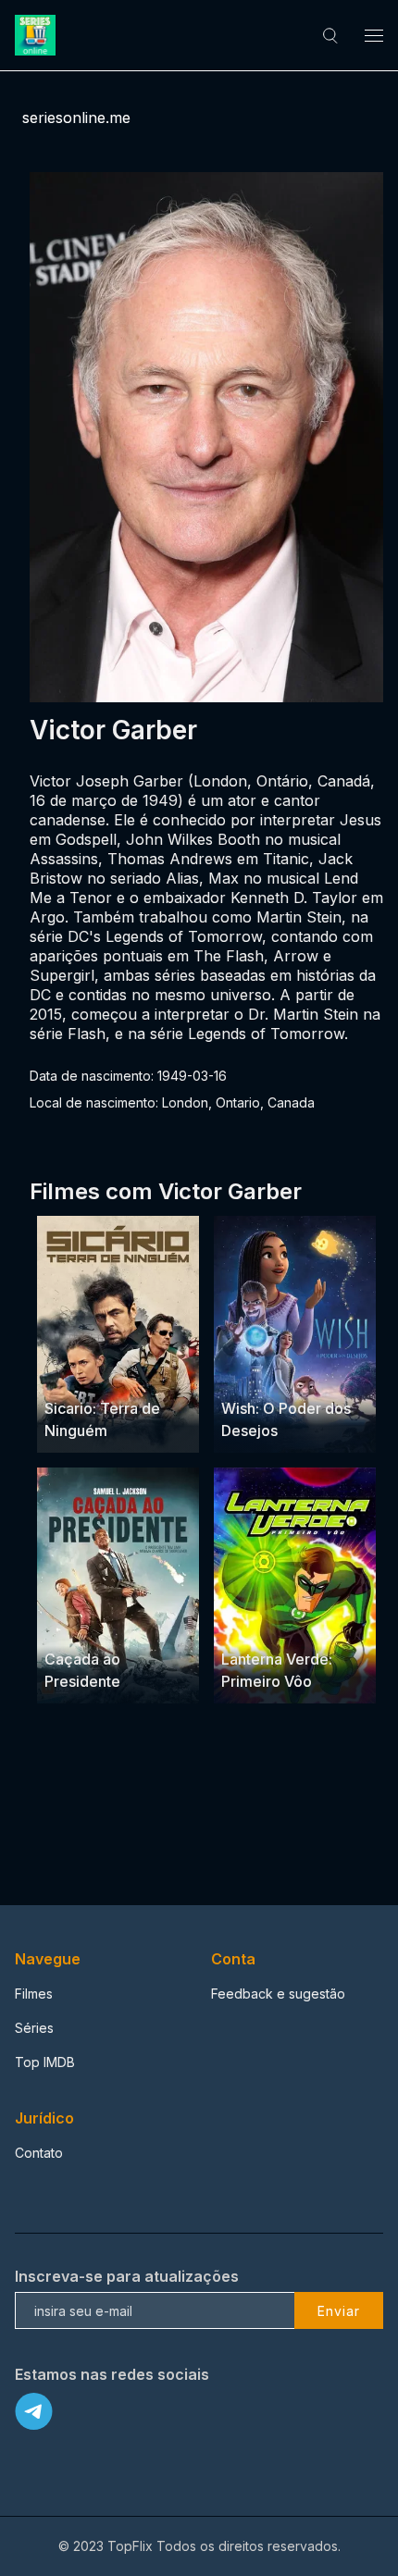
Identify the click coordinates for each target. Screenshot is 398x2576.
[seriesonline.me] (38, 35)
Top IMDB (45, 2062)
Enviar (339, 2311)
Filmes (34, 1994)
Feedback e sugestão (278, 1994)
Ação (129, 1373)
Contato (39, 2153)
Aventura (249, 1373)
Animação (312, 1373)
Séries (34, 2028)
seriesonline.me (76, 118)
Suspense (76, 1373)
